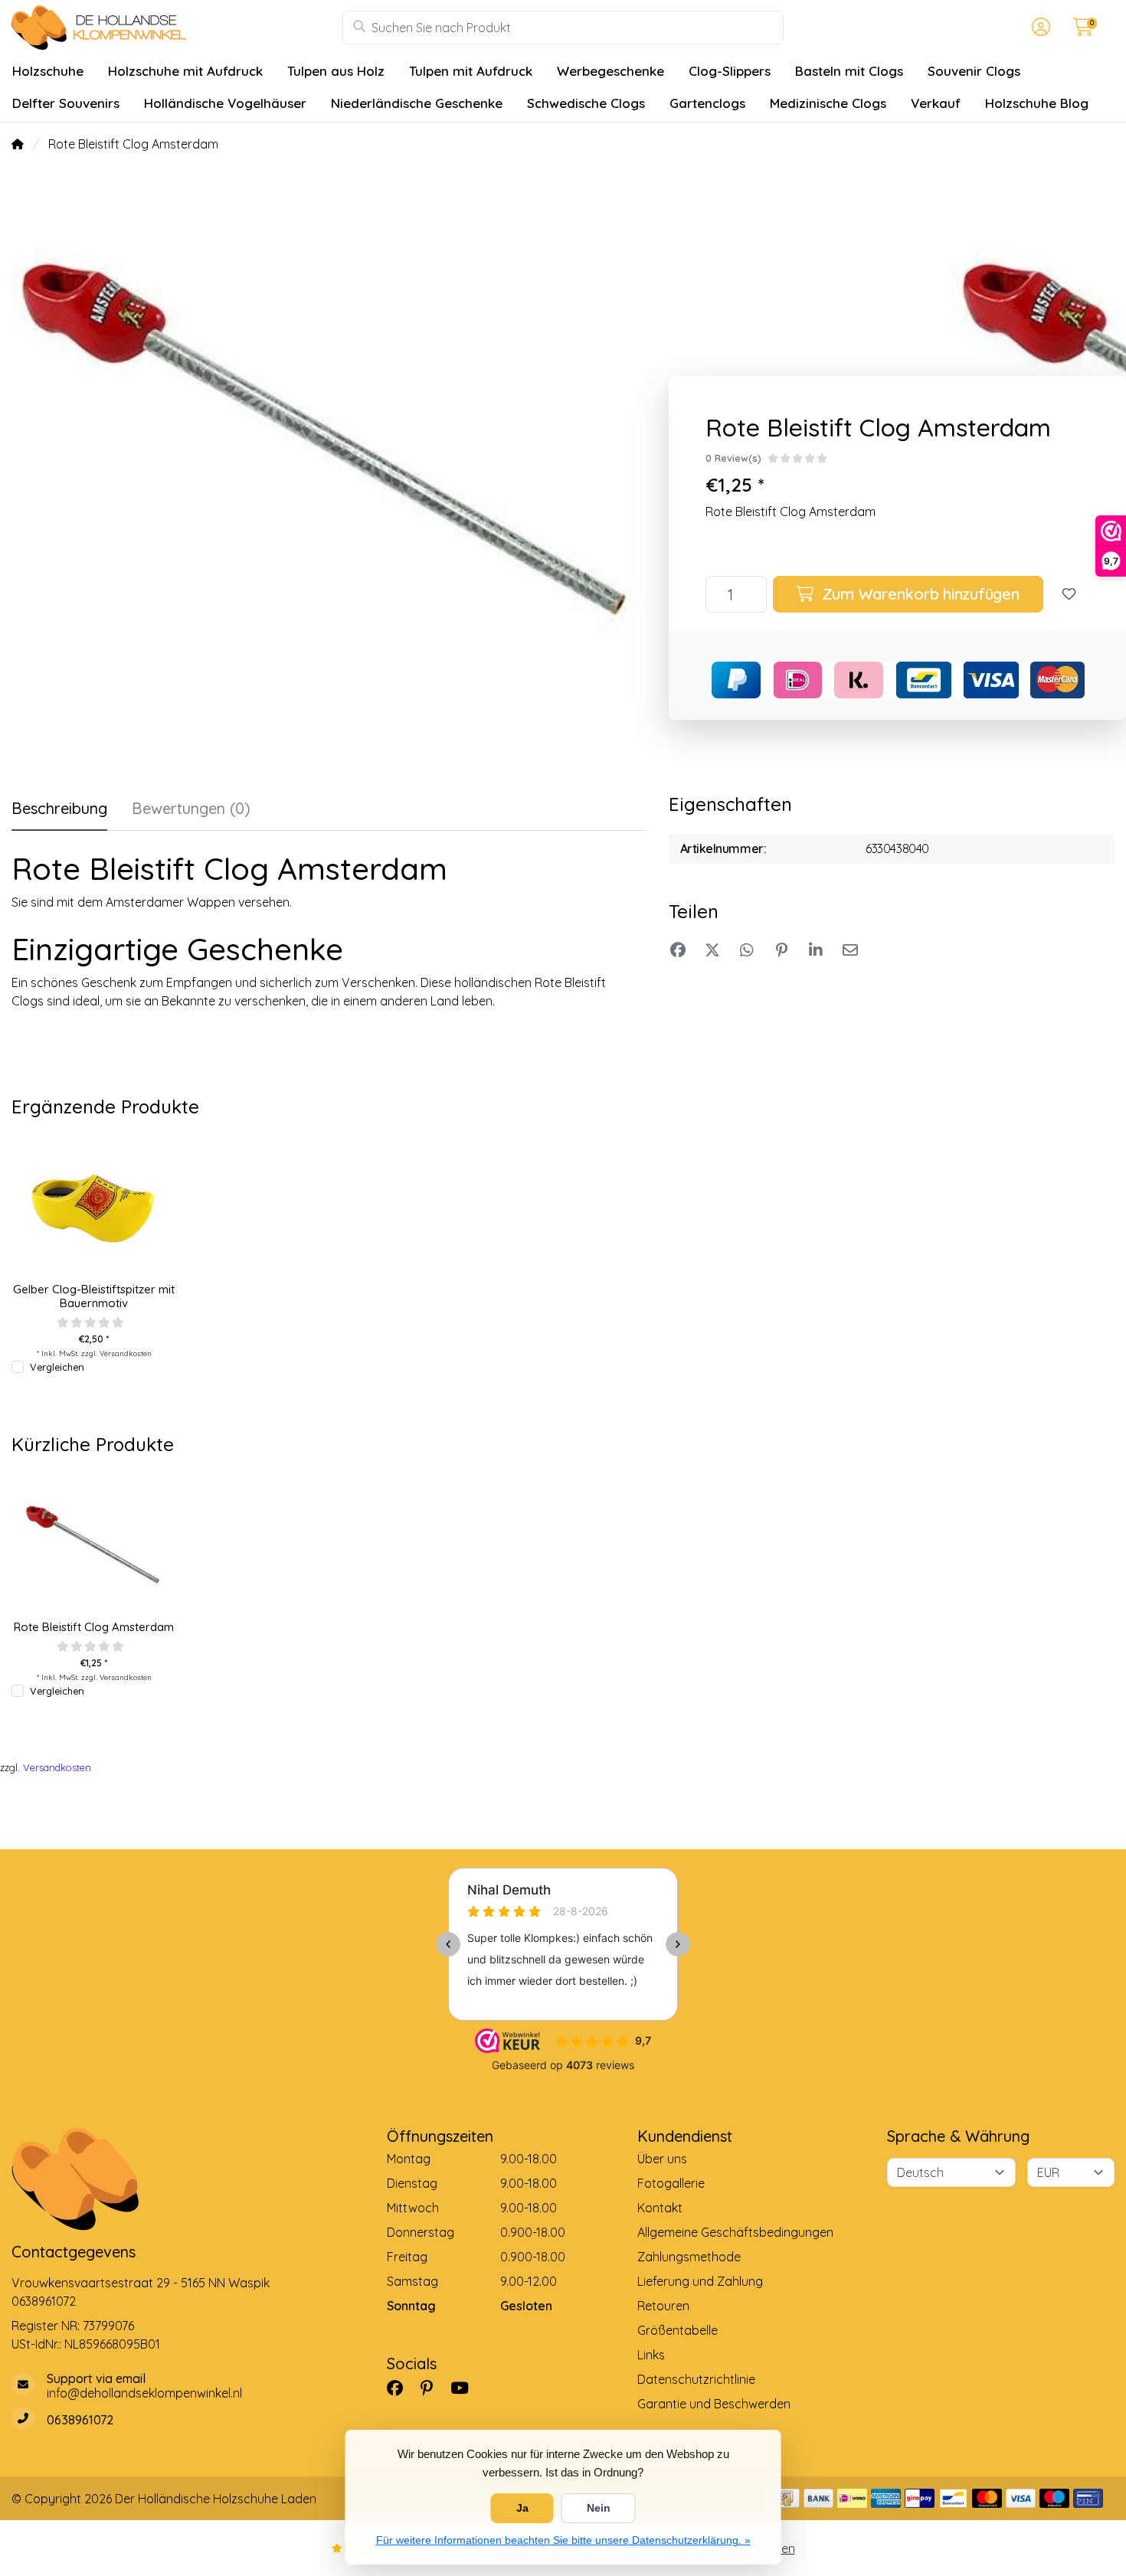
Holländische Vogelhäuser (225, 103)
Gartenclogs (707, 103)
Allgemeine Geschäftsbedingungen (735, 2232)
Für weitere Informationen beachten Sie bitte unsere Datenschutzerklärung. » (563, 2540)
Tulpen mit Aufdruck (471, 71)
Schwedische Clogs (586, 103)
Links (651, 2355)
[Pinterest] (433, 2388)
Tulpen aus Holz (336, 71)
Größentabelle (678, 2330)
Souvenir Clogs (974, 71)
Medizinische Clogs (828, 103)
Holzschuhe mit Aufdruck (185, 71)
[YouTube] (466, 2388)
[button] (1039, 28)
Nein (599, 2508)
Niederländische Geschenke (417, 103)
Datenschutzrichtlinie (696, 2379)
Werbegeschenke (610, 71)
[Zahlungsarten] (785, 2498)
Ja (522, 2508)
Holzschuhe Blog (1037, 103)
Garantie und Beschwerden (714, 2404)
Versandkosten (126, 1353)
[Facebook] (401, 2388)
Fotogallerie (671, 2183)
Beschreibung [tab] (59, 808)
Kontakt (660, 2208)
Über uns (662, 2159)
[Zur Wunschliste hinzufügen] (1069, 594)
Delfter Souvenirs (66, 103)
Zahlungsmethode (689, 2257)
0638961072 (44, 2301)
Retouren (663, 2306)
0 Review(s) (733, 458)
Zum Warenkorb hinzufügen (918, 594)
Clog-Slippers (730, 71)
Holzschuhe (48, 71)
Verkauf (936, 103)
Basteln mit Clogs (849, 71)
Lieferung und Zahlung (700, 2281)
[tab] (191, 812)
